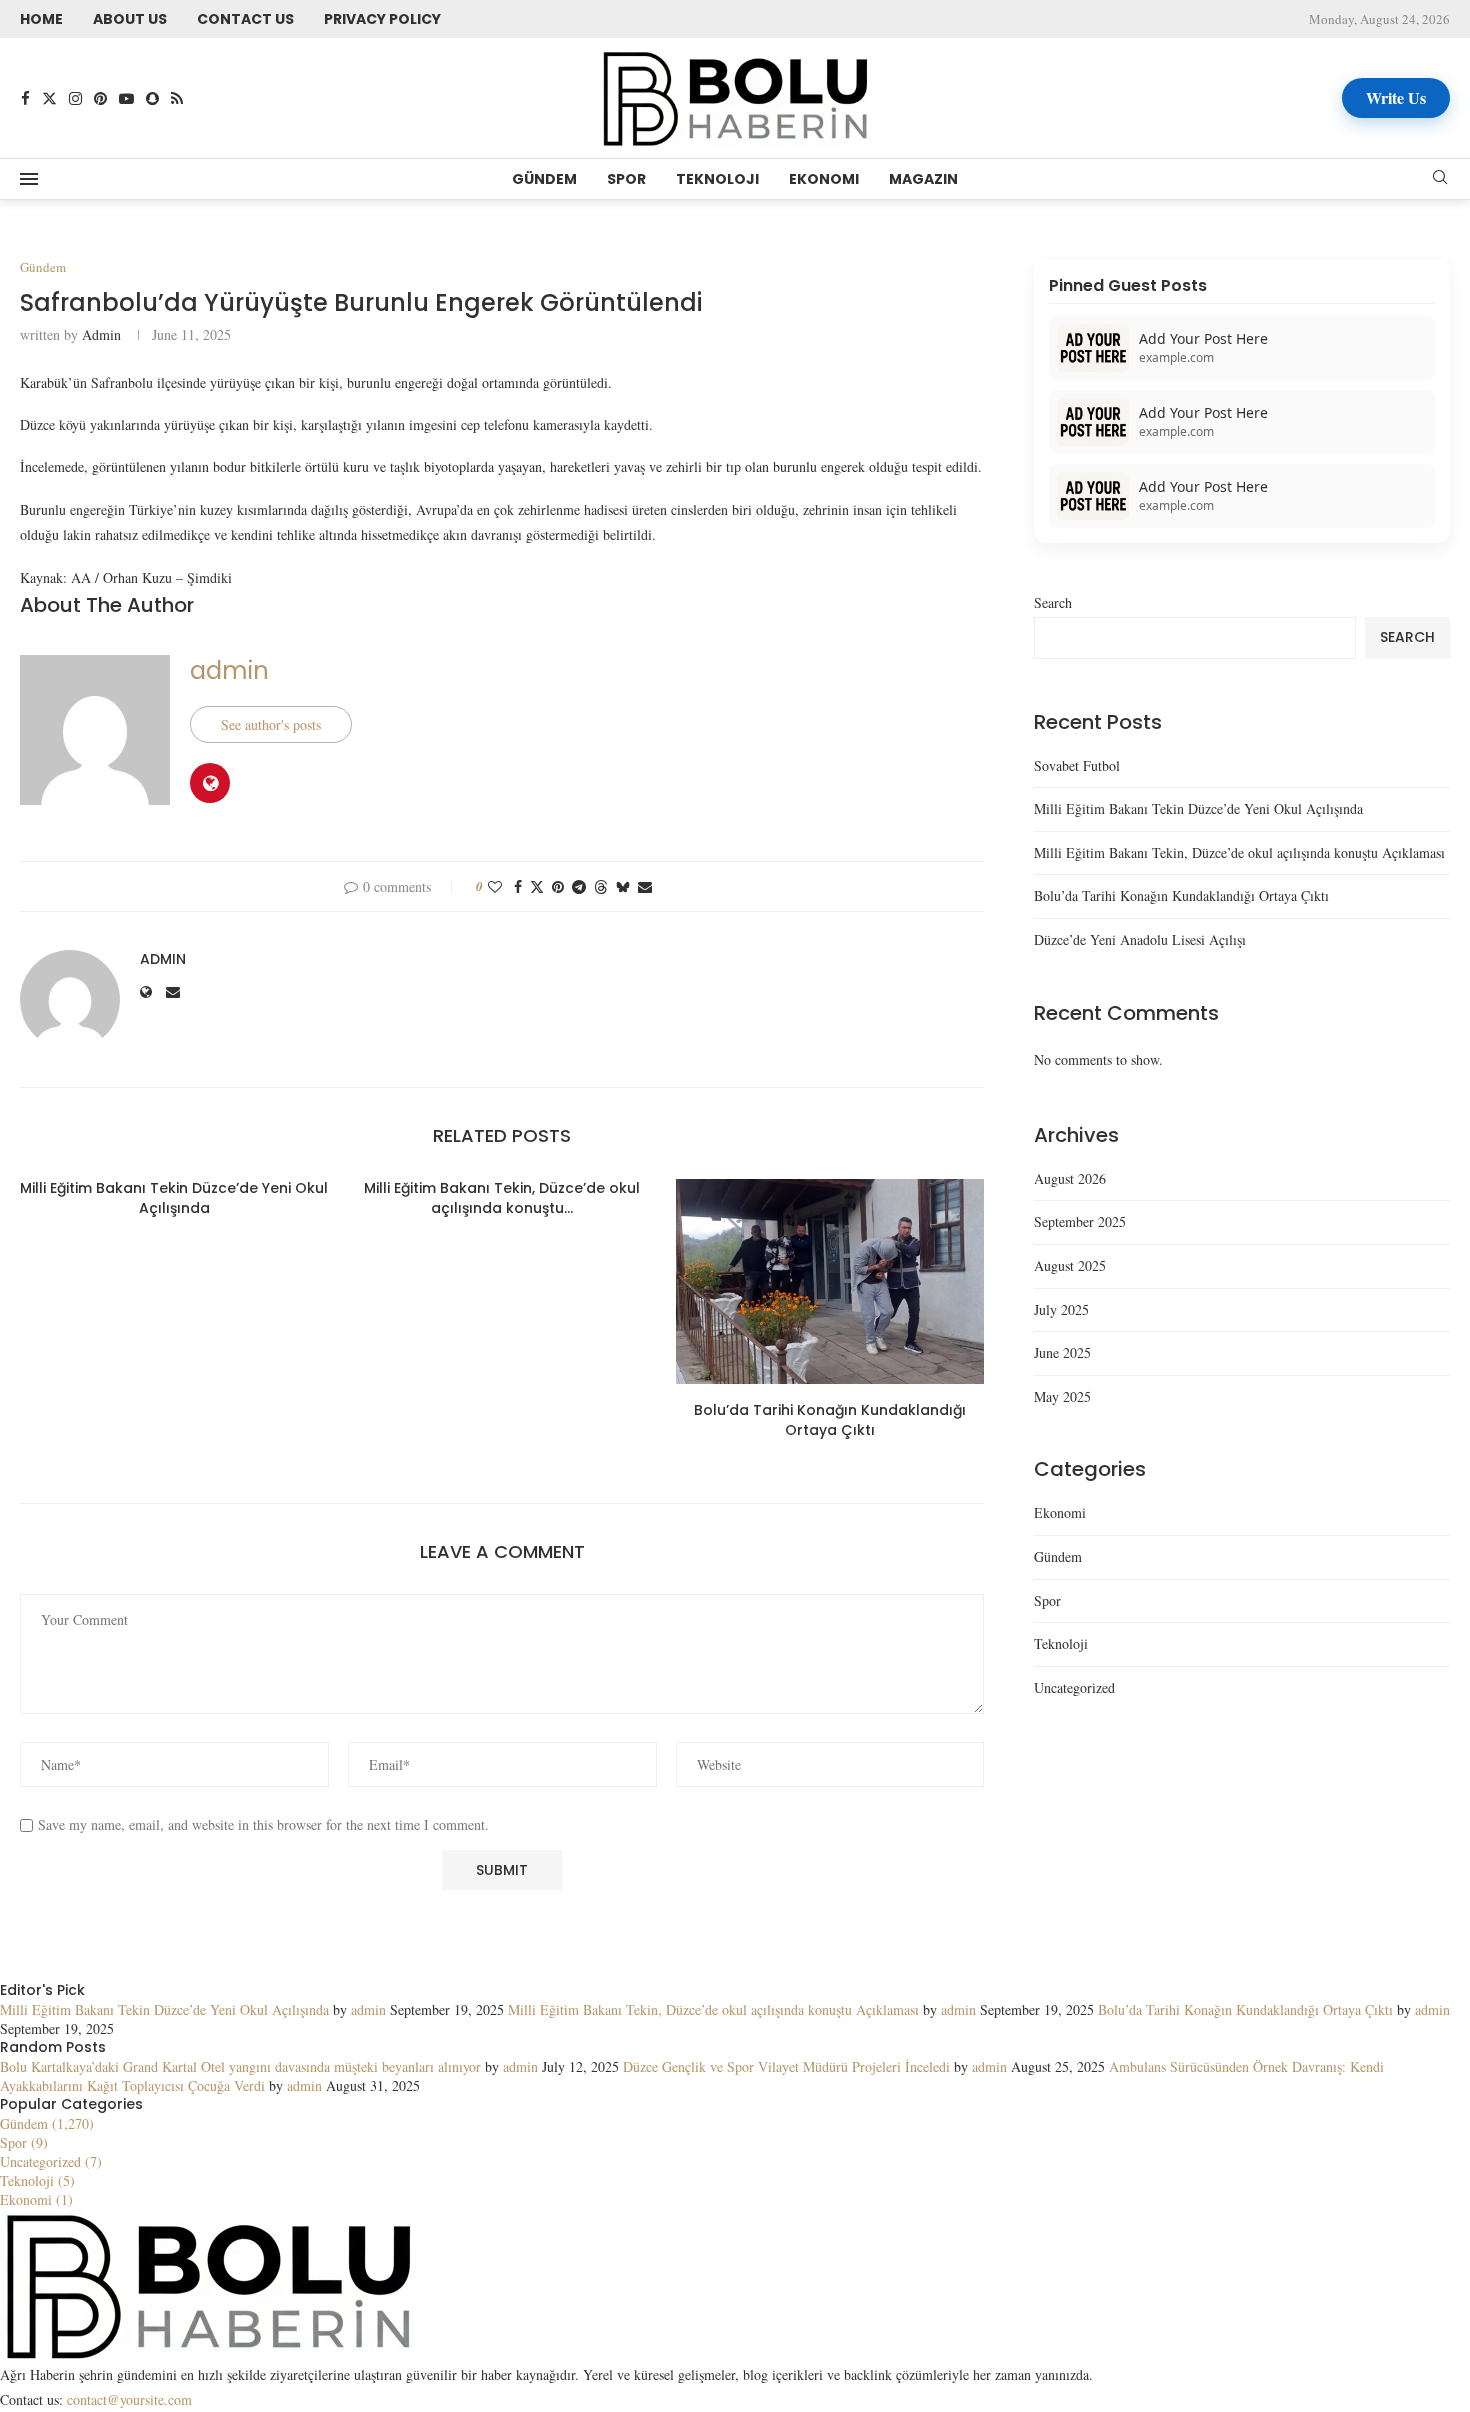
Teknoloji (717, 179)
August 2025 (1070, 1265)
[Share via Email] (645, 886)
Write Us (1396, 97)
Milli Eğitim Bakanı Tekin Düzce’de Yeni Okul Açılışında (174, 1198)
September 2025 (1080, 1221)
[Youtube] (126, 98)
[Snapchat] (152, 98)
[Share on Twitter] (537, 886)
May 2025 (1062, 1396)
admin (101, 334)
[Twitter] (49, 98)
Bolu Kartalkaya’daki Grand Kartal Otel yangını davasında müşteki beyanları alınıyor (240, 2066)
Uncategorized (1074, 1687)
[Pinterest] (100, 98)
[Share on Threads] (601, 886)
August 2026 (1070, 1178)
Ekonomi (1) (36, 2199)
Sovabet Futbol (1077, 765)
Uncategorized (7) (51, 2161)
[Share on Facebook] (518, 886)
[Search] (1440, 179)
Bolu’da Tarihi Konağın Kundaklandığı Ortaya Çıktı (830, 1420)
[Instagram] (75, 98)
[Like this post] (495, 886)
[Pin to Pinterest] (558, 886)
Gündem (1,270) (47, 2123)
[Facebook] (25, 98)
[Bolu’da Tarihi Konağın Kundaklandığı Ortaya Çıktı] (830, 1281)
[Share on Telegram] (579, 886)
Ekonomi (824, 179)
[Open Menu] (29, 179)
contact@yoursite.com (129, 2399)
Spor (626, 179)
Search (1053, 602)
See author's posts (271, 724)
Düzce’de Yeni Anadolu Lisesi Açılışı (1140, 939)
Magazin (923, 179)
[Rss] (177, 98)
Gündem (544, 179)
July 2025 (1061, 1309)
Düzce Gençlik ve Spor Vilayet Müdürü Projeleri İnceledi (786, 2066)
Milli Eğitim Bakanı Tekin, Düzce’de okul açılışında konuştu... (502, 1198)
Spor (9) (24, 2142)
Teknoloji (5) (37, 2180)
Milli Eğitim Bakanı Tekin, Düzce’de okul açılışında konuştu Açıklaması (1239, 852)
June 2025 (1062, 1352)
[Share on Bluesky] (623, 886)
